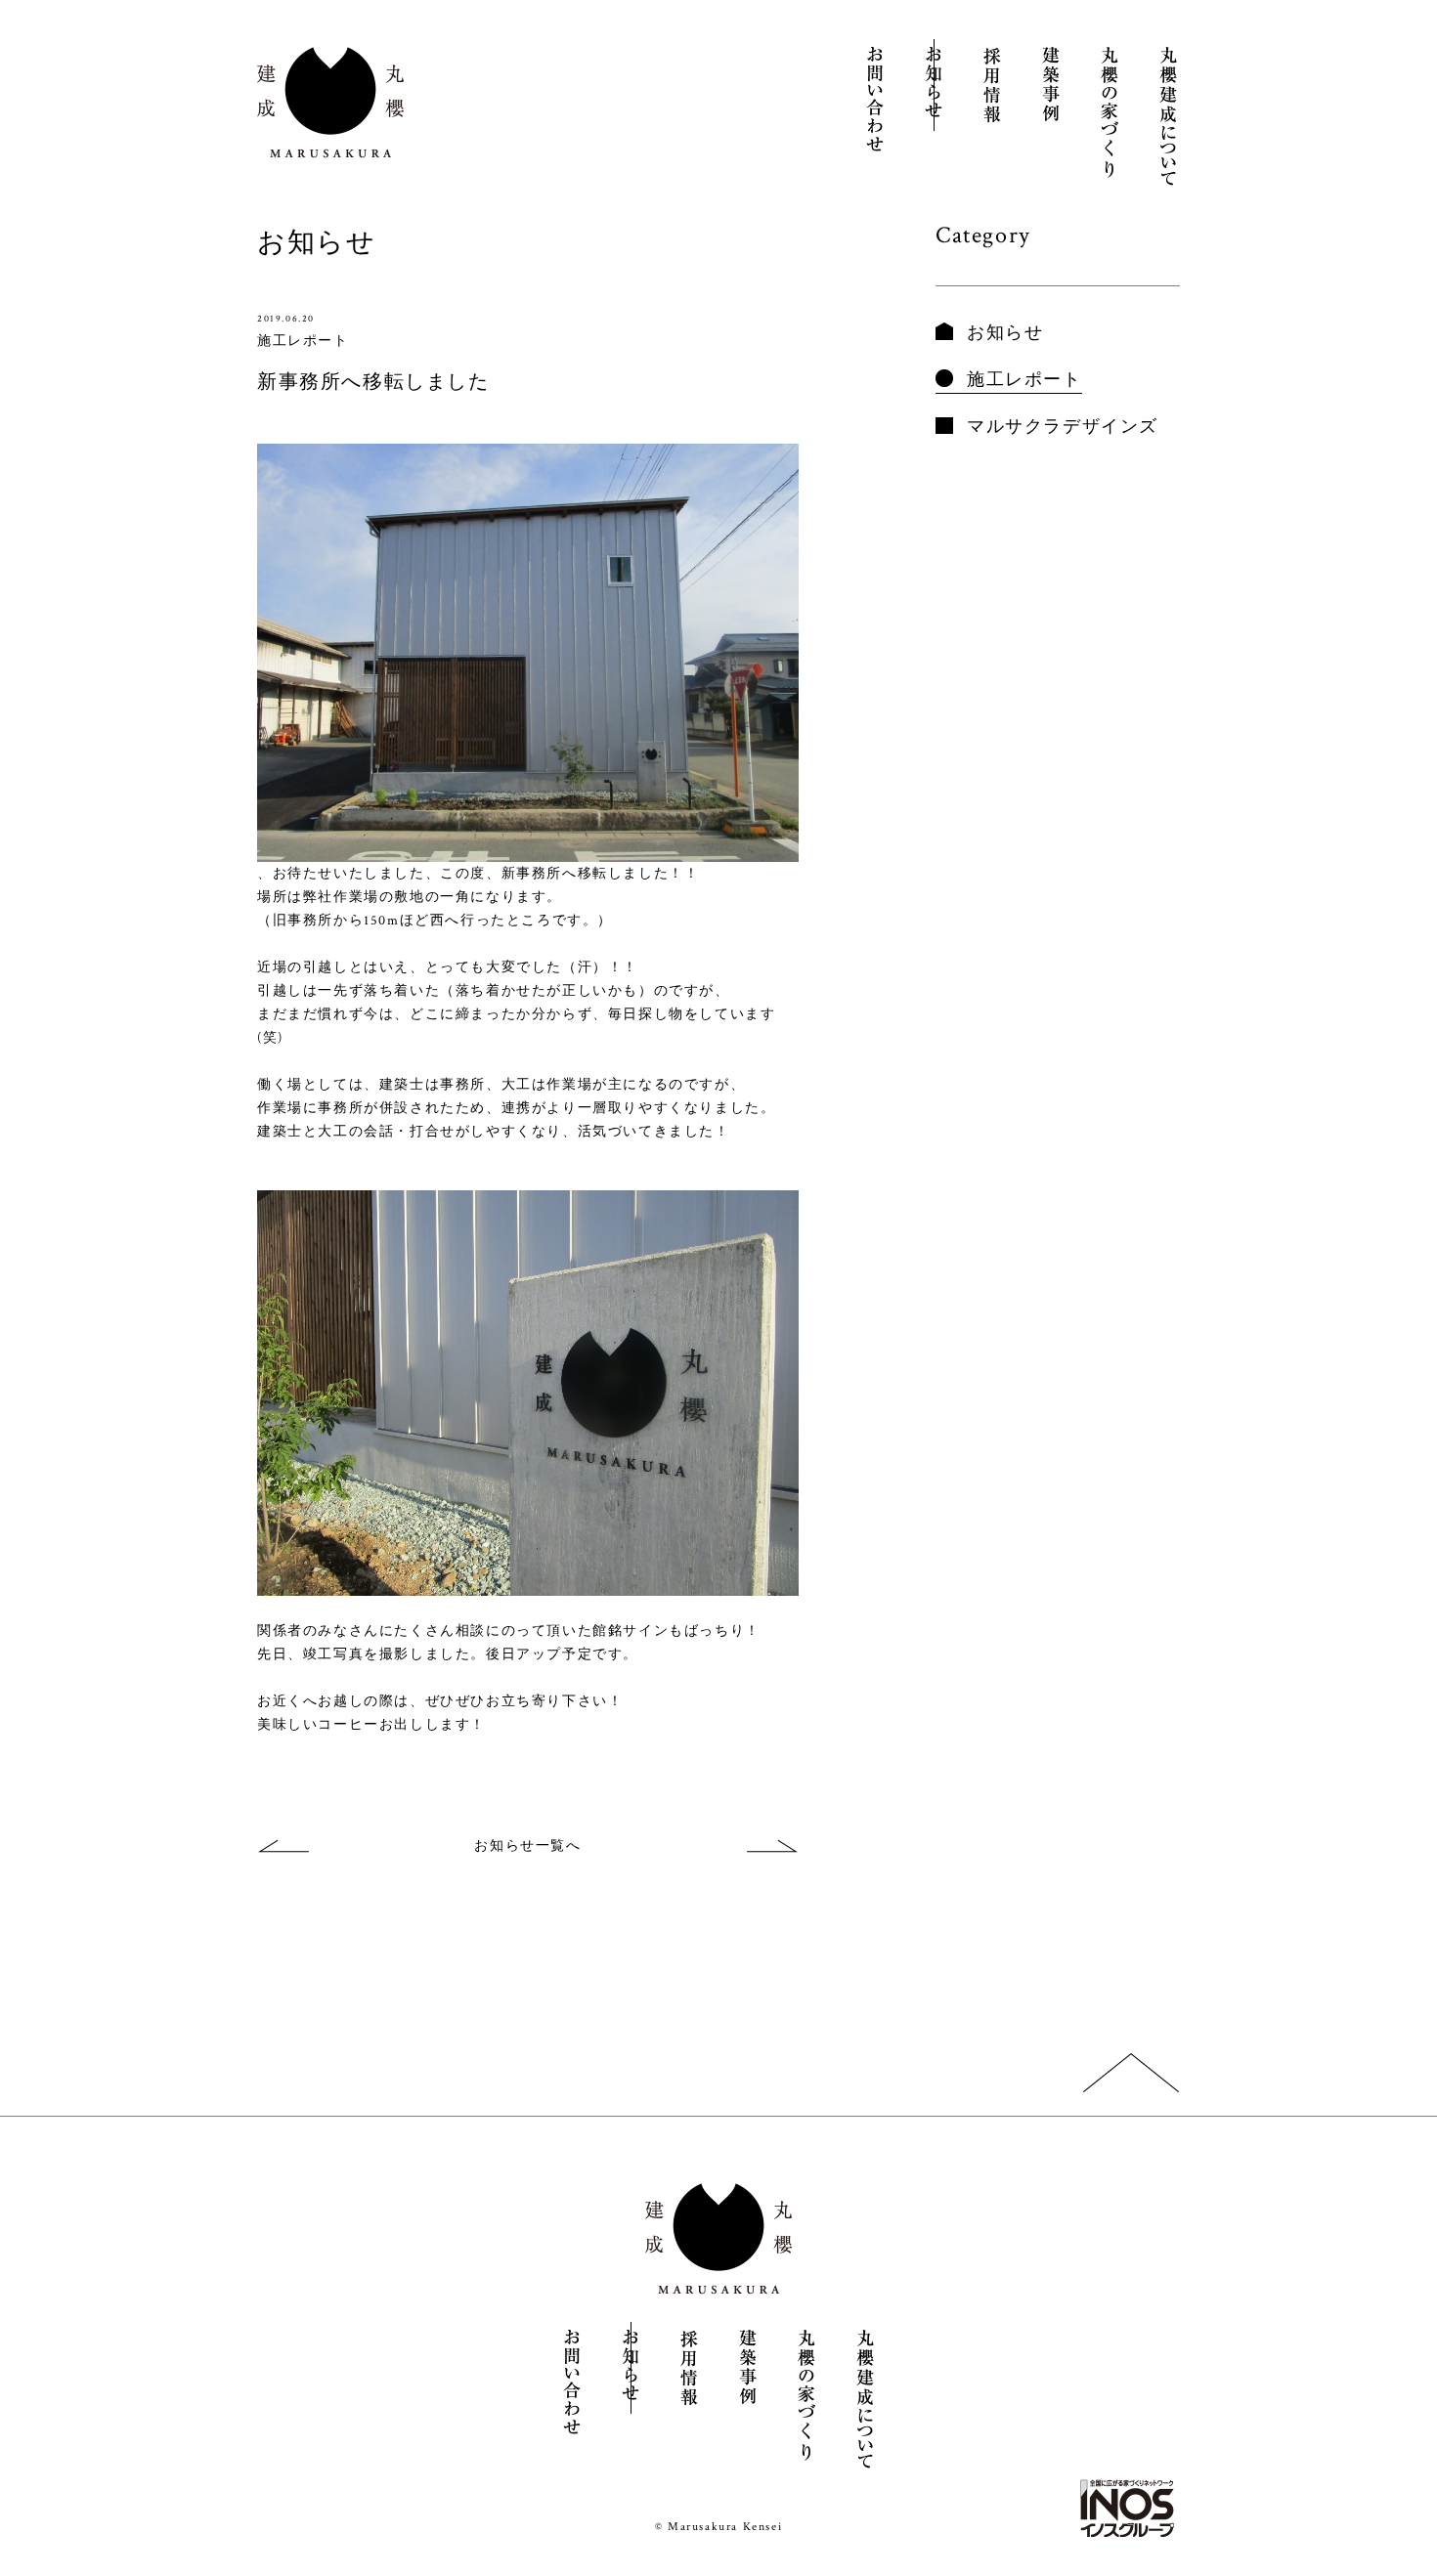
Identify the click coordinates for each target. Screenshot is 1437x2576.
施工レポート (1024, 380)
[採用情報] (992, 85)
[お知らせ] (934, 85)
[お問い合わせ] (875, 102)
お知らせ (1005, 333)
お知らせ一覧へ (527, 1846)
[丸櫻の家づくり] (1110, 112)
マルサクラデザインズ (1063, 427)
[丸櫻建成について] (1168, 117)
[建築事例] (1051, 85)
